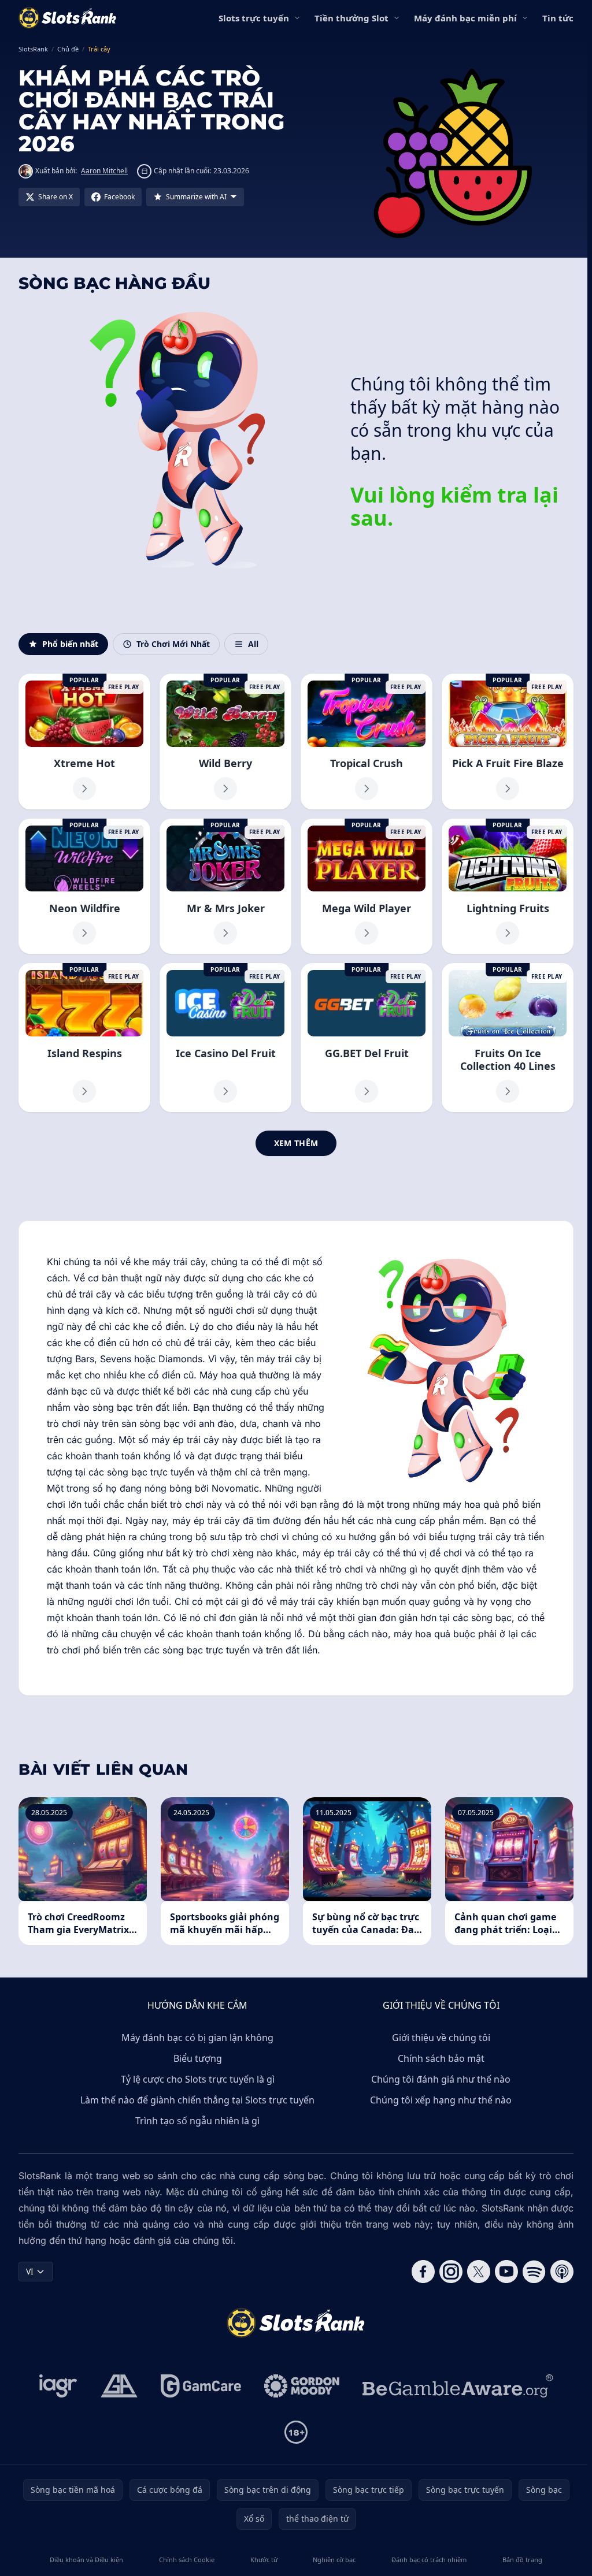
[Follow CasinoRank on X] (479, 2272)
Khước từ (264, 2560)
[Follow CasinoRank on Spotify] (534, 2272)
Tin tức (558, 18)
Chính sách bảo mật (441, 2058)
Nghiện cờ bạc (334, 2560)
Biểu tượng (198, 2058)
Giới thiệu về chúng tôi (441, 2038)
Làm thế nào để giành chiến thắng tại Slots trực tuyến (197, 2100)
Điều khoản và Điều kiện (86, 2560)
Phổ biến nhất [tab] (70, 644)
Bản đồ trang (522, 2560)
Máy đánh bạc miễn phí (465, 18)
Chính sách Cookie (187, 2560)
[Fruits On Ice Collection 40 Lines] (508, 1037)
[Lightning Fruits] (508, 886)
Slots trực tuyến (254, 18)
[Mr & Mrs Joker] (225, 886)
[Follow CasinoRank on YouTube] (506, 2272)
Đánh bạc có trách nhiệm (429, 2560)
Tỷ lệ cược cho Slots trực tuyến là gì (198, 2079)
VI (30, 2271)
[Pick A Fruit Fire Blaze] (508, 741)
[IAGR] (58, 2386)
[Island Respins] (84, 1037)
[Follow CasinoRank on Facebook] (423, 2272)
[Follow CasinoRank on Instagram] (451, 2272)
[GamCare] (201, 2386)
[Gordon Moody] (302, 2386)
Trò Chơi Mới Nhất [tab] (173, 644)
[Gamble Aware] (458, 2386)
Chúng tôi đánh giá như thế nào (441, 2079)
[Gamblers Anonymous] (119, 2386)
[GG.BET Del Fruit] (367, 1037)
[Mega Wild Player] (367, 886)
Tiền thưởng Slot (351, 18)
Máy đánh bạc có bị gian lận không (197, 2038)
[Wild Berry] (225, 741)
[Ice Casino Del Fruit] (225, 1037)
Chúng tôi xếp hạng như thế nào (441, 2100)
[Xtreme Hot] (84, 741)
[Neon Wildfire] (84, 886)
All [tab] (253, 644)
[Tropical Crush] (367, 741)
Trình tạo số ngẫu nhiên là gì (197, 2121)
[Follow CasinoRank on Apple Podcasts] (562, 2272)
